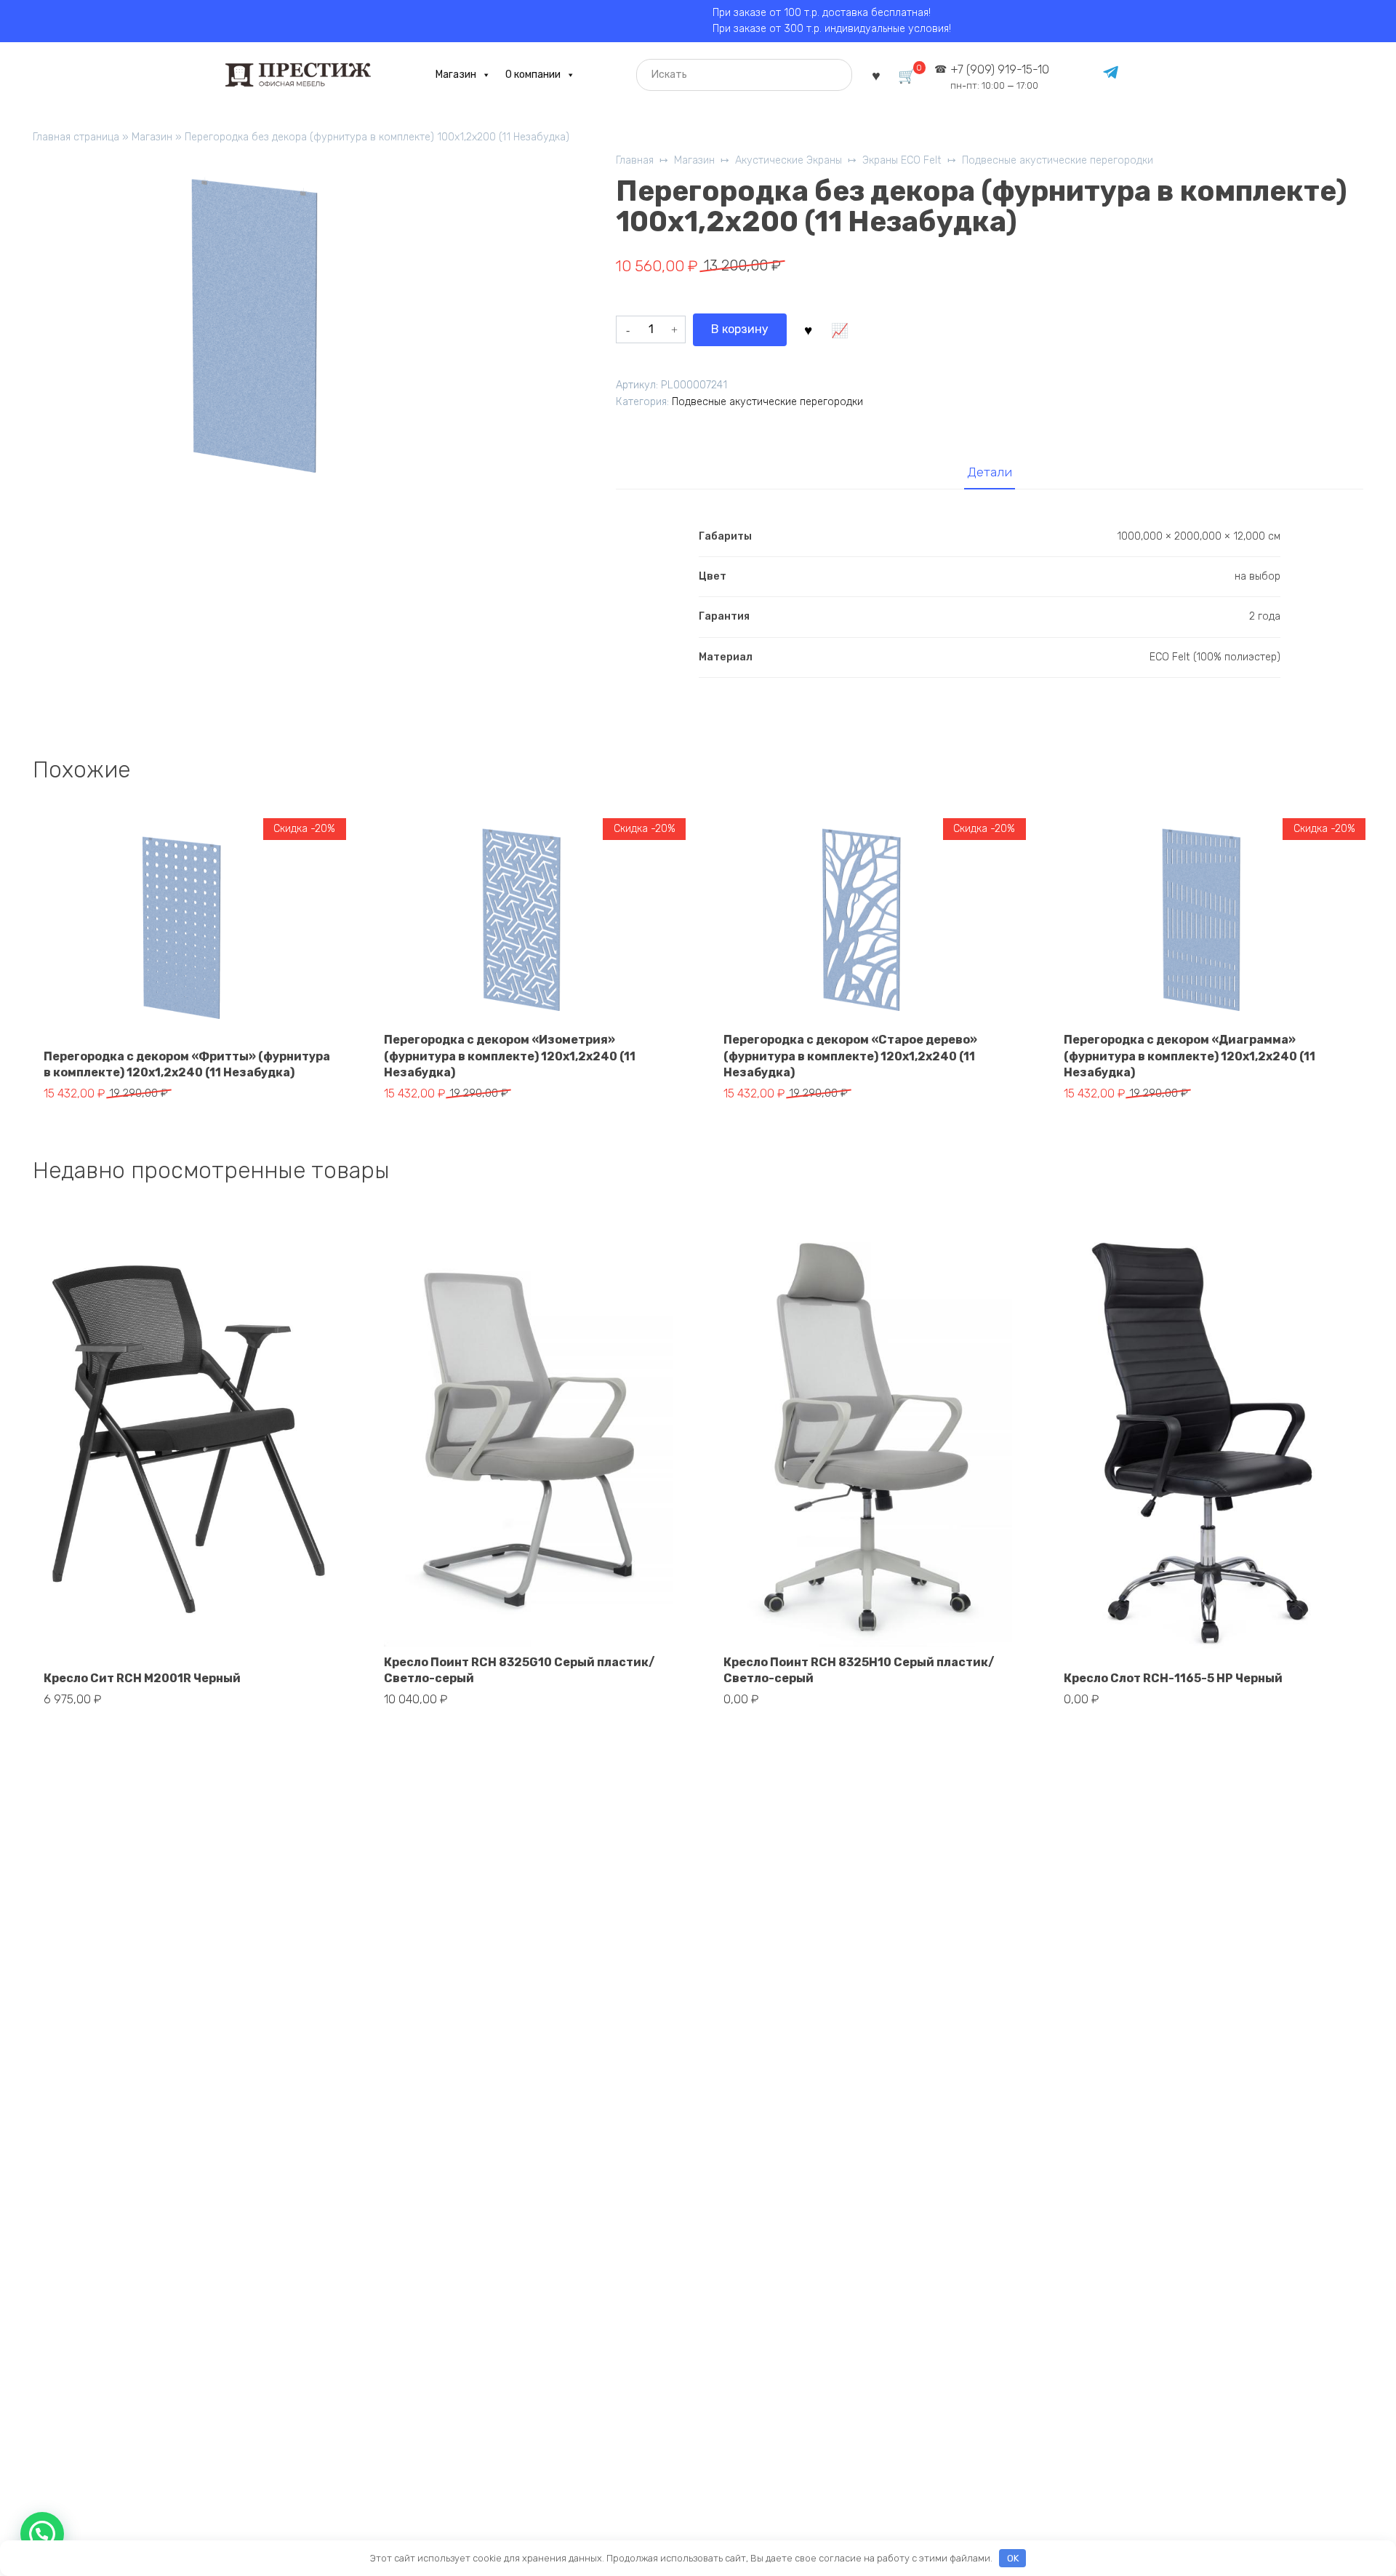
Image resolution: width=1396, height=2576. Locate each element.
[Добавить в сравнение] (839, 329)
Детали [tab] (990, 472)
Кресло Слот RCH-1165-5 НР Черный (1173, 1678)
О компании (533, 75)
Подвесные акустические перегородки (1058, 160)
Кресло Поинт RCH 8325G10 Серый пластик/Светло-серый (520, 1670)
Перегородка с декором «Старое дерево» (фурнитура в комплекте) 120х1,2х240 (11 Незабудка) (850, 1056)
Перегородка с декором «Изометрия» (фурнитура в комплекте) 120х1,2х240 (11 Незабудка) (510, 1056)
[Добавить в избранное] (808, 329)
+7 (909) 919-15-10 (1000, 77)
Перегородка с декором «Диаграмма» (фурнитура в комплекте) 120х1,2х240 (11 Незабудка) (1190, 1056)
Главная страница (76, 137)
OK (1013, 2558)
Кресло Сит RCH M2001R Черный (142, 1678)
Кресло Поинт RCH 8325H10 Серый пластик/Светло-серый (859, 1670)
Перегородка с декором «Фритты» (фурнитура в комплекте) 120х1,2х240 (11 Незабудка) (187, 1064)
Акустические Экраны (789, 160)
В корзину (740, 329)
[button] (42, 2534)
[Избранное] (876, 75)
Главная (635, 160)
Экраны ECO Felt (902, 160)
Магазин (456, 75)
